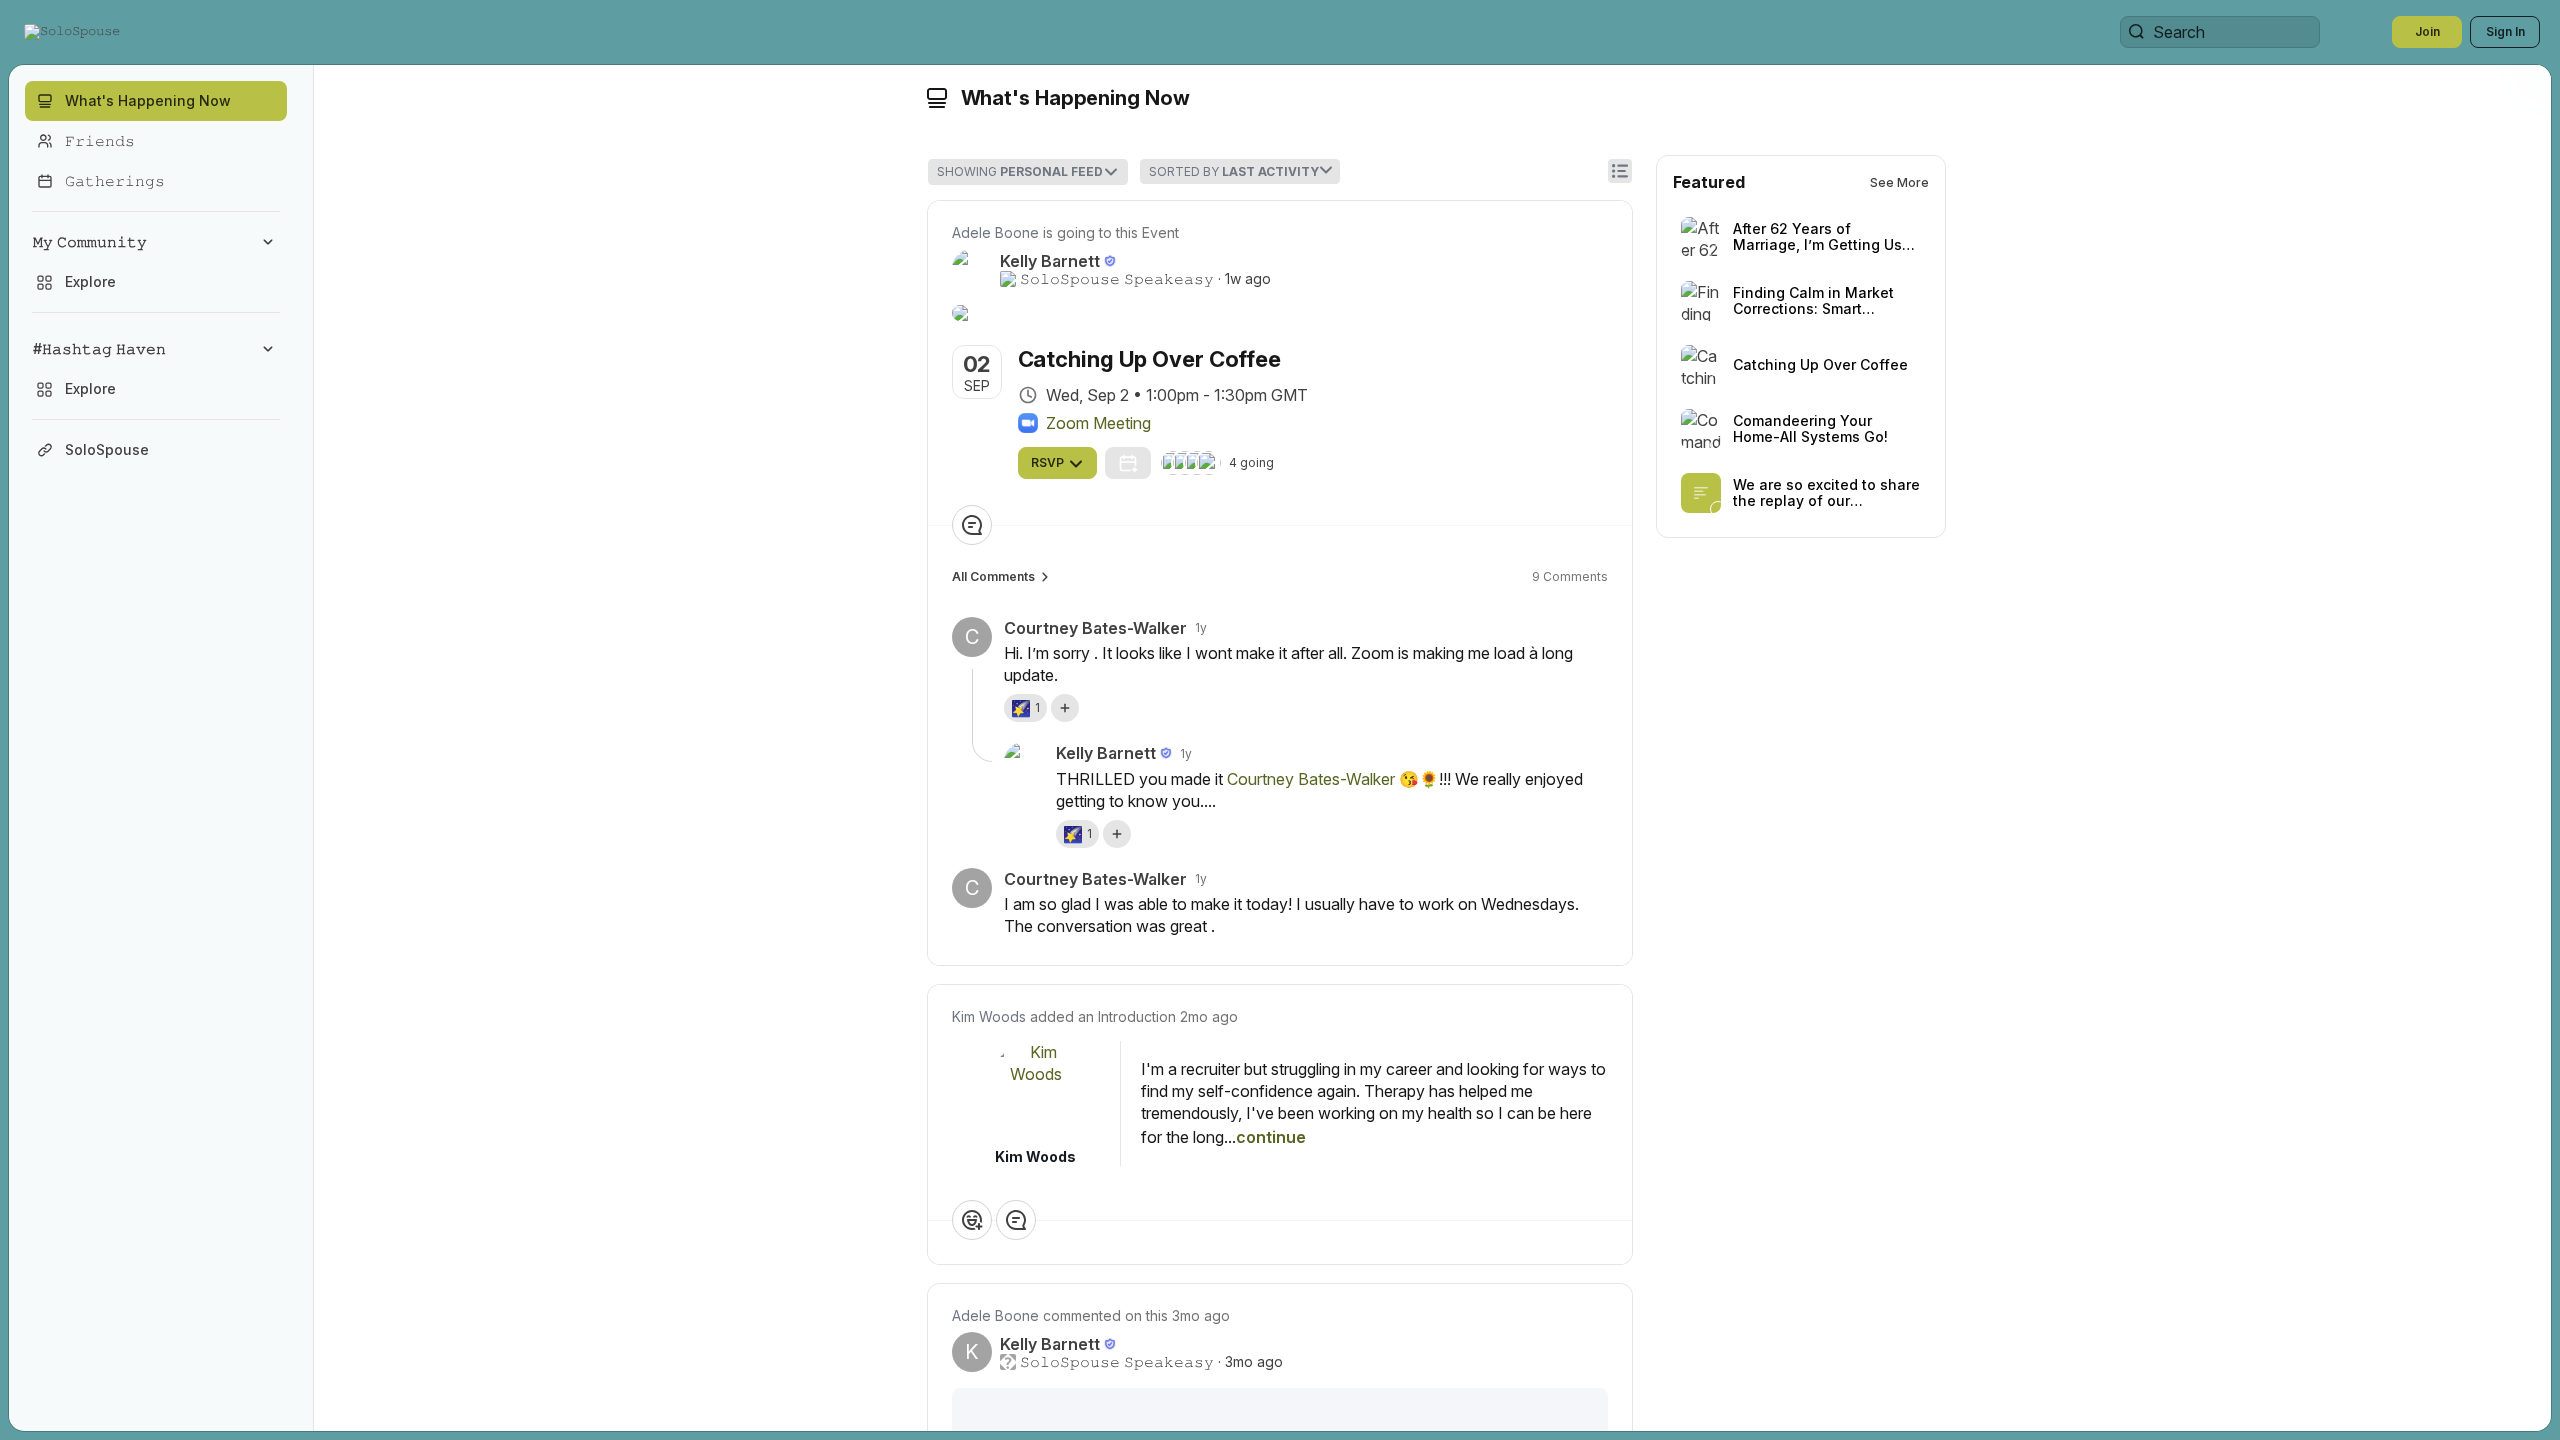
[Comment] (972, 525)
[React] (972, 1220)
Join (2427, 31)
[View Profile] (1036, 1089)
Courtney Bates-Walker (1311, 779)
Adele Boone (995, 232)
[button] (74, 32)
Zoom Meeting (1098, 423)
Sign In (2505, 31)
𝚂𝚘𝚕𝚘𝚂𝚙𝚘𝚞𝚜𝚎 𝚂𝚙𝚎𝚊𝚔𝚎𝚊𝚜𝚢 (1117, 279)
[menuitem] (156, 262)
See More (1899, 182)
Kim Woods (989, 1016)
